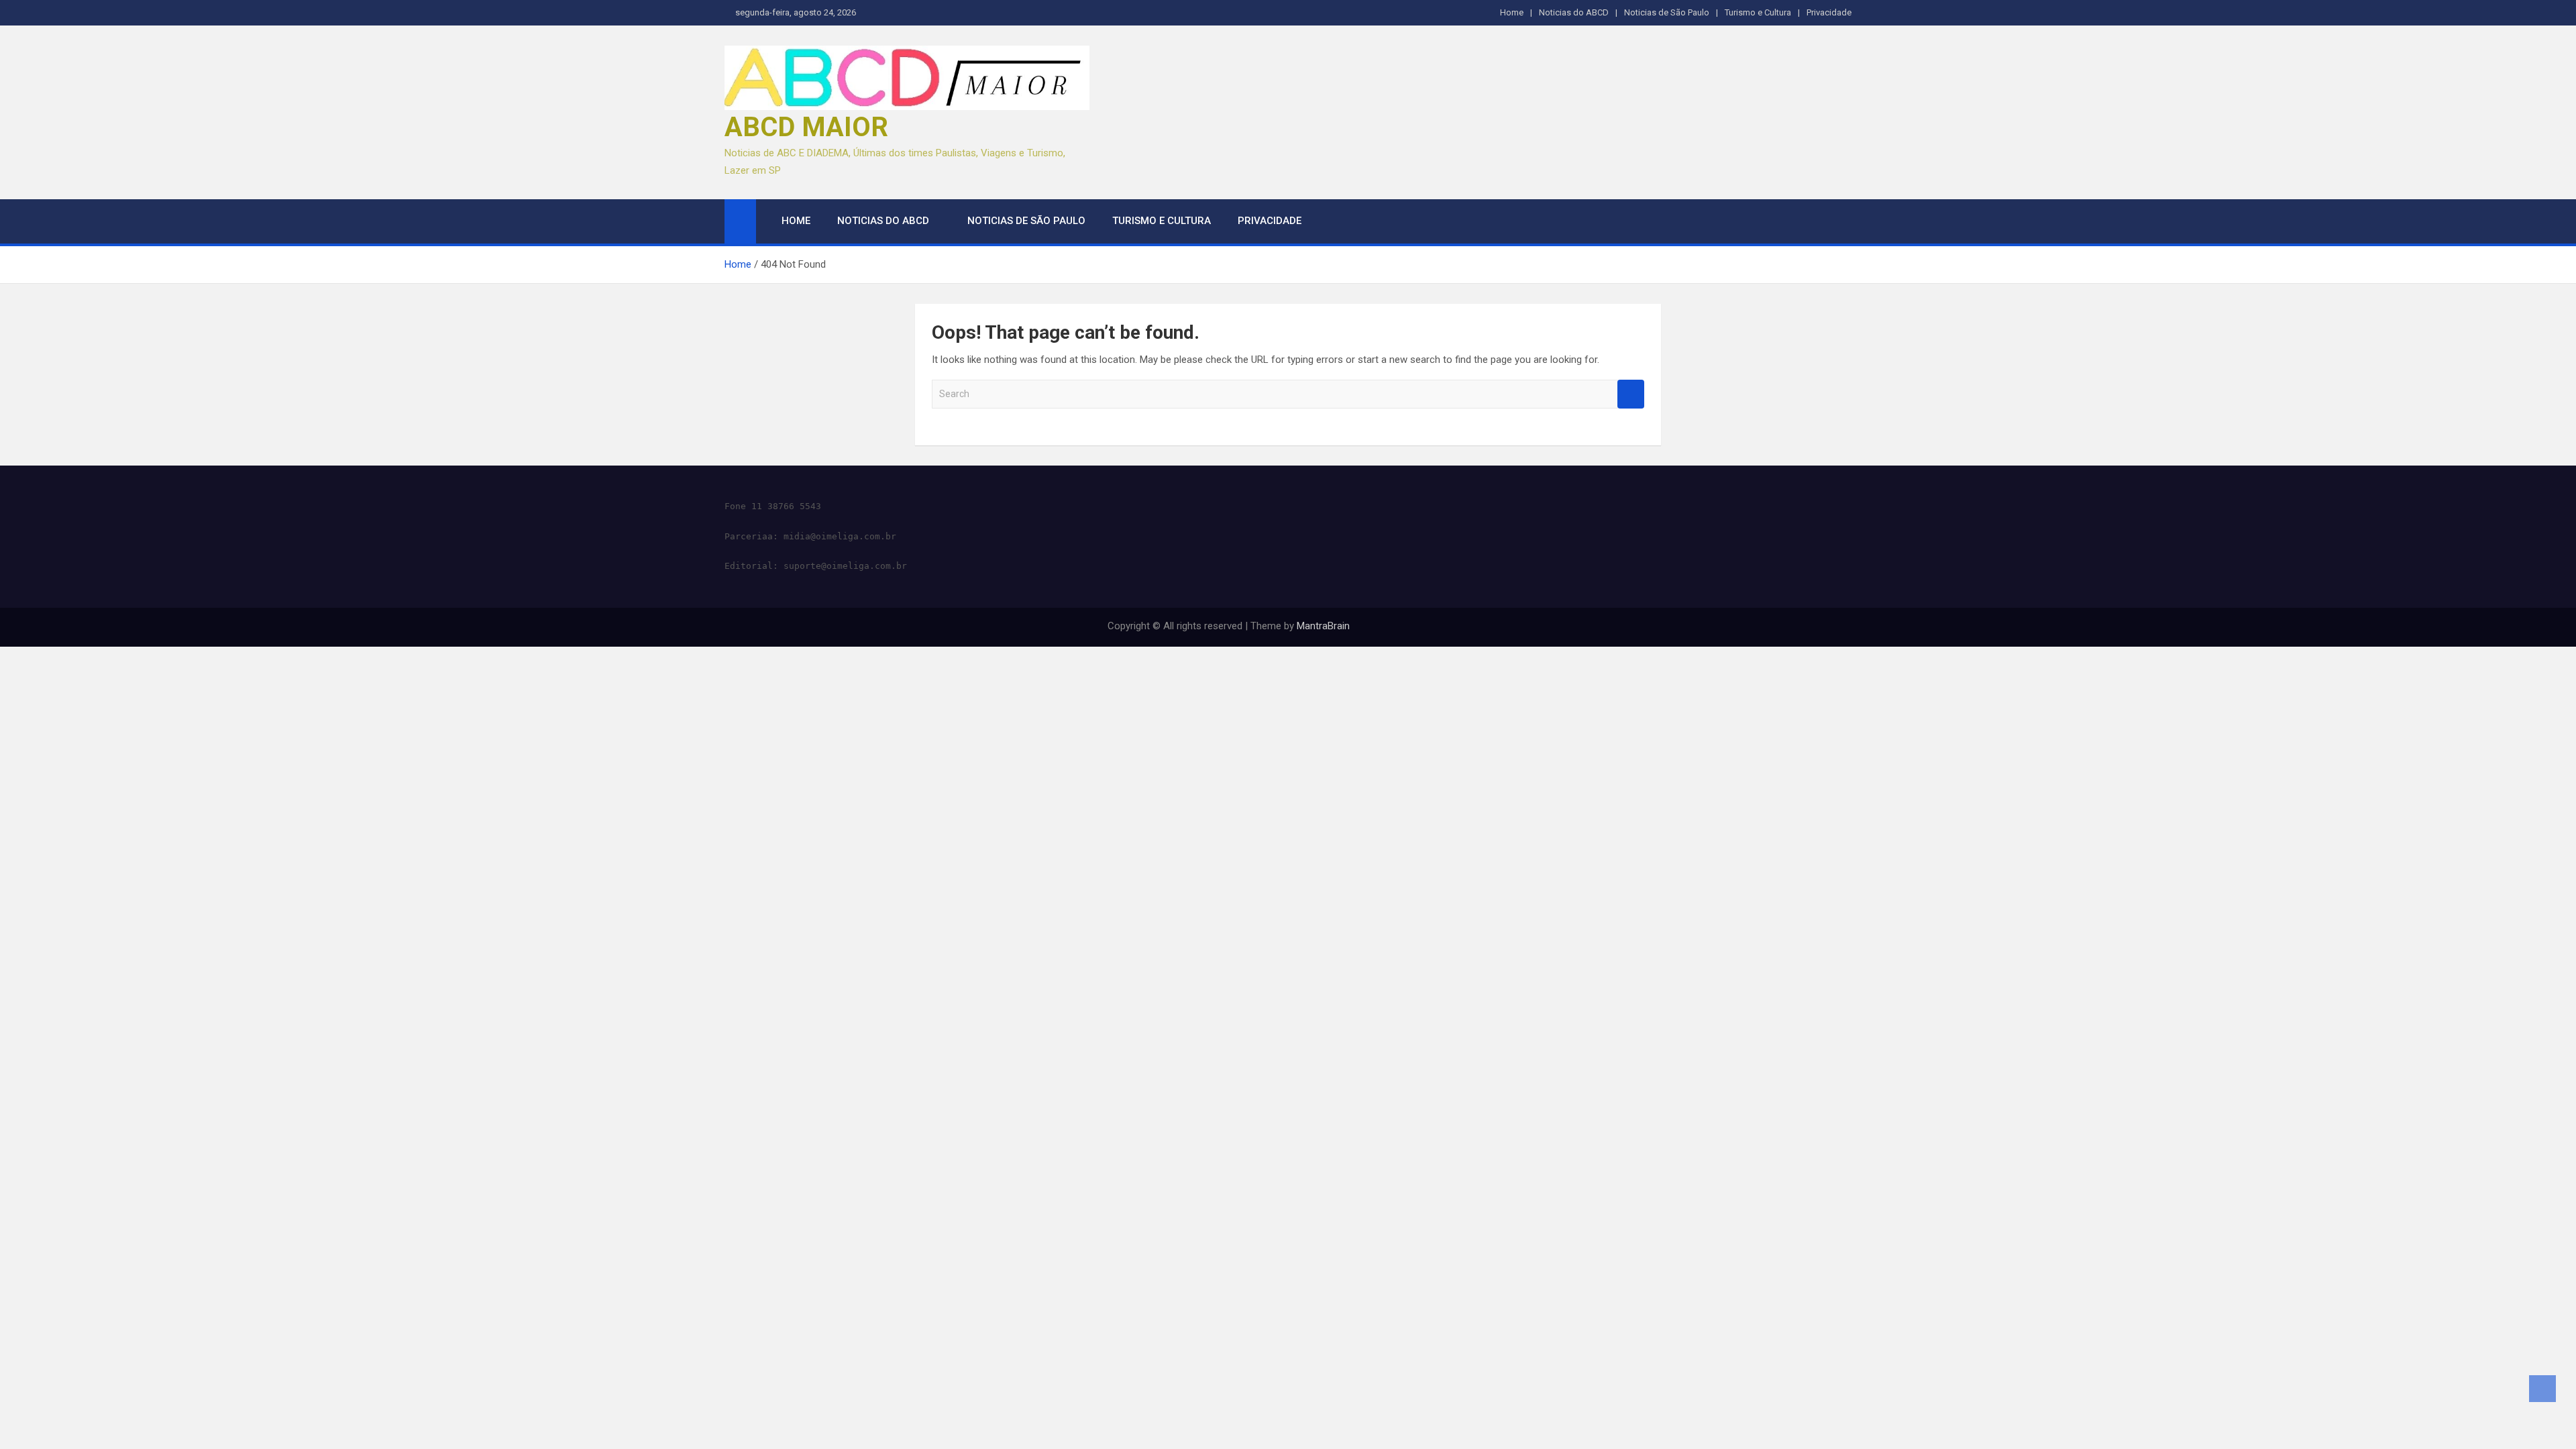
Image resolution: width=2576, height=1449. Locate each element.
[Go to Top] (2542, 1389)
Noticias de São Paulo (1667, 12)
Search (1631, 394)
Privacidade (1829, 12)
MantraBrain (1323, 626)
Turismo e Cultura (1758, 12)
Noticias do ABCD (1574, 12)
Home (1512, 12)
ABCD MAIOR (806, 127)
